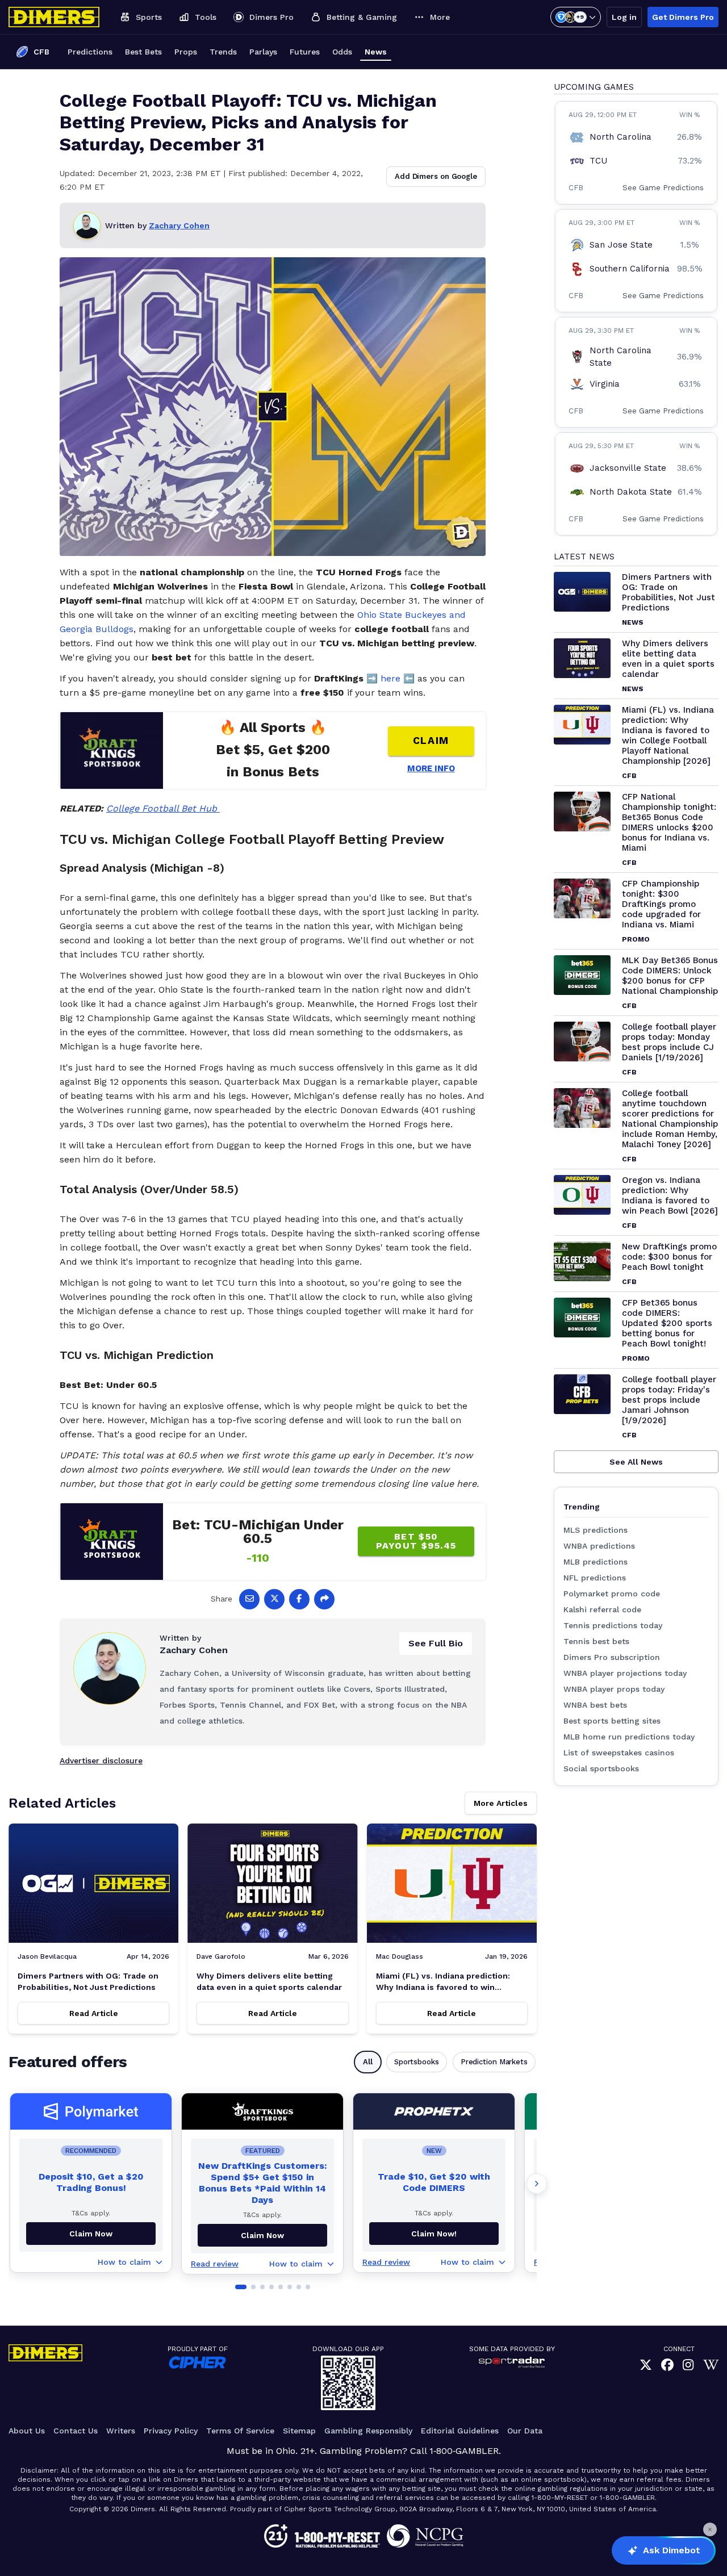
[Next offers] (537, 2184)
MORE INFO (431, 768)
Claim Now (91, 2234)
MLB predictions (596, 1562)
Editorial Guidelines (460, 2431)
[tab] (241, 2287)
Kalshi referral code (602, 1609)
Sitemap (299, 2431)
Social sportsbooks (601, 1768)
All (368, 2062)
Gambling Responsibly (368, 2431)
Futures (305, 52)
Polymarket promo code (612, 1594)
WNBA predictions (599, 1546)
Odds (342, 52)
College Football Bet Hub (163, 808)
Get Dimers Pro (683, 17)
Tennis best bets (596, 1641)
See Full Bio (436, 1643)
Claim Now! (434, 2234)
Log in (624, 17)
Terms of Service (240, 2431)
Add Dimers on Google (436, 176)
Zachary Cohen (179, 225)
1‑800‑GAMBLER (464, 2451)
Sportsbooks (417, 2062)
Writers (121, 2431)
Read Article (94, 2013)
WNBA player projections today (625, 1673)
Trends (223, 52)
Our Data (525, 2431)
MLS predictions (596, 1530)
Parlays (263, 52)
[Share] (324, 1599)
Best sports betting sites (612, 1721)
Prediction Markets (494, 2062)
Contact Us (76, 2431)
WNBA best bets (595, 1705)
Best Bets (143, 52)
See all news (636, 1462)
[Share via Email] (249, 1599)
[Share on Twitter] (274, 1599)
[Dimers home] (54, 17)
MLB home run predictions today (629, 1737)
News (376, 52)
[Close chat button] (710, 2529)
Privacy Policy (171, 2431)
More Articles (501, 1803)
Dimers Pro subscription (612, 1657)
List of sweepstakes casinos (619, 1753)
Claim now (262, 2235)
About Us (27, 2431)
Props (186, 52)
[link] (646, 2365)
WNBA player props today (614, 1689)
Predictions (90, 52)
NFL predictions (595, 1578)
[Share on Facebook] (299, 1599)
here (390, 678)
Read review (215, 2264)
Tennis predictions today (613, 1625)
